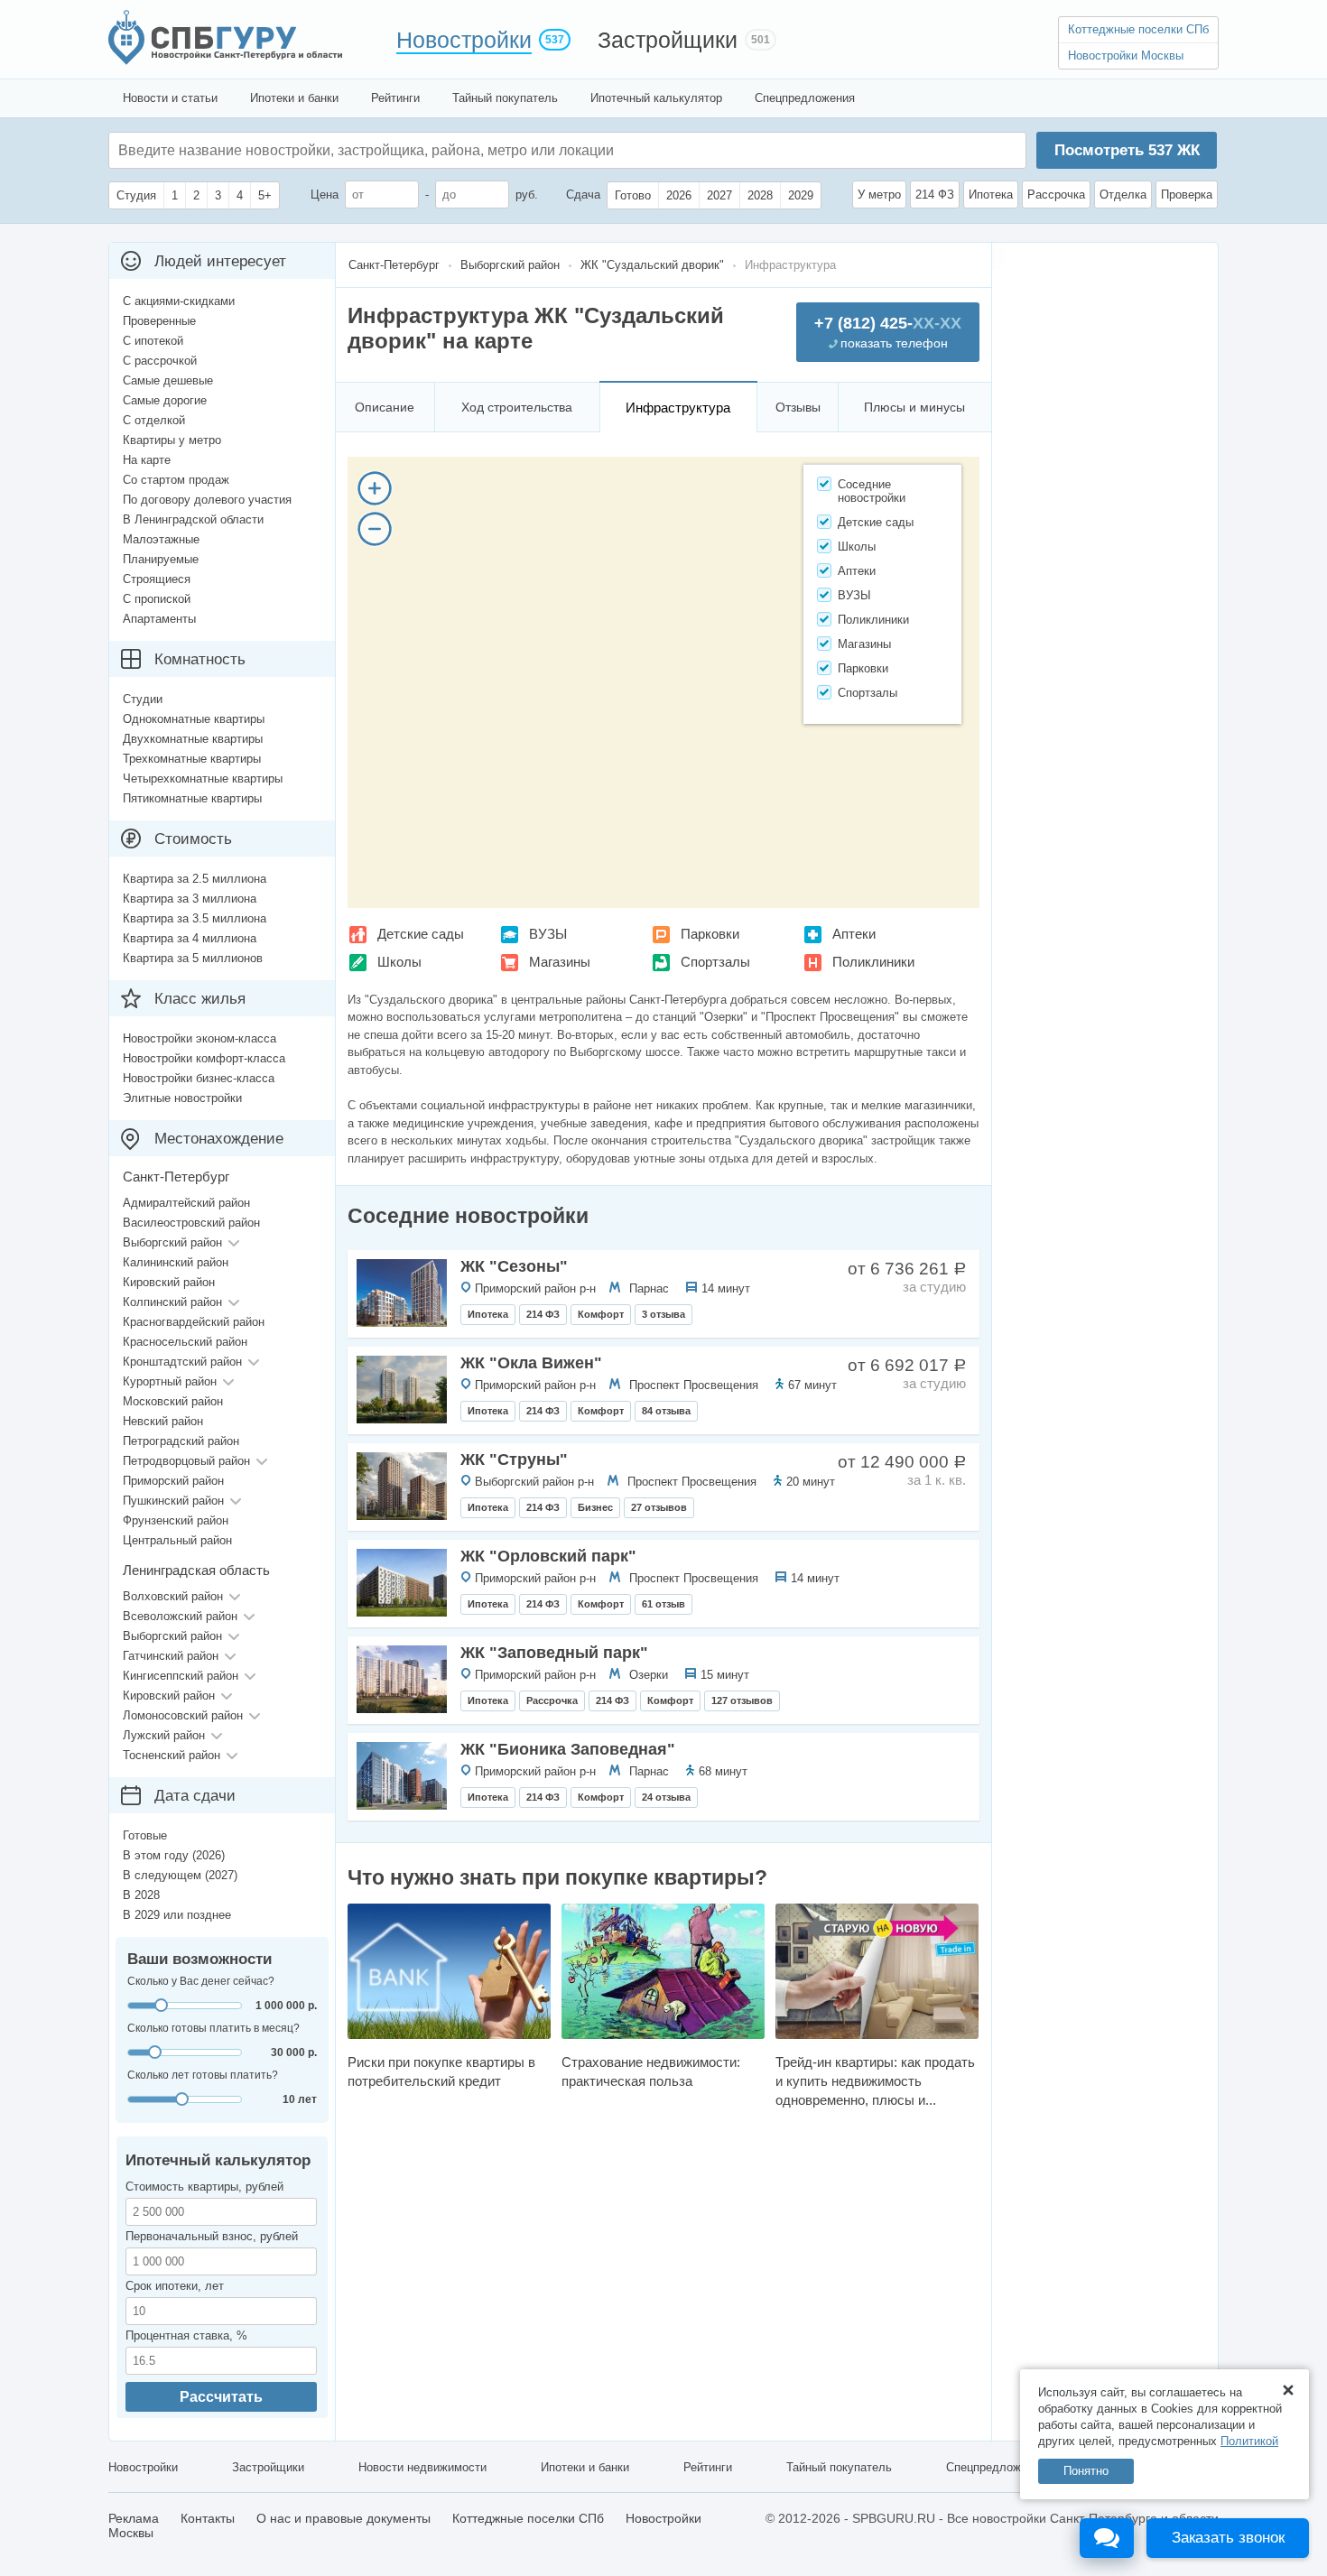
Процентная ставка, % (186, 2335)
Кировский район (169, 1282)
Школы (399, 962)
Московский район (173, 1401)
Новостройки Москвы (1126, 56)
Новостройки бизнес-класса (199, 1078)
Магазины (560, 962)
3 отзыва (663, 1314)
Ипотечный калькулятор (656, 98)
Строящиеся (157, 579)
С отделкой (154, 420)
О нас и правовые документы (343, 2518)
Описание (385, 407)
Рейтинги (395, 98)
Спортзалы (715, 962)
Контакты (208, 2518)
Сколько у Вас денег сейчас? (201, 1981)
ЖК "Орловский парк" (548, 1556)
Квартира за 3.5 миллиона (195, 918)
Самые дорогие (165, 400)
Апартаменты (159, 619)
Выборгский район (172, 1242)
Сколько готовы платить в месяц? (213, 2028)
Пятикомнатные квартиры (192, 798)
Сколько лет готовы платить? (203, 2075)
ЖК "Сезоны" (514, 1266)
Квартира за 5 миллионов (193, 958)
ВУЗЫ (548, 934)
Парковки (710, 934)
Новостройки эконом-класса (200, 1038)
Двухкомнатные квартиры (193, 739)
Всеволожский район (180, 1616)
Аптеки (854, 934)
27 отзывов (659, 1507)
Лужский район (164, 1735)
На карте (147, 460)
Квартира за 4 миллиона (190, 938)
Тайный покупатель (505, 98)
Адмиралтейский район (186, 1203)
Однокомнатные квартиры (194, 719)
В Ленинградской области (193, 519)
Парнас (649, 1288)
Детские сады (421, 934)
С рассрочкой (160, 361)
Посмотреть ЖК (1127, 150)
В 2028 (141, 1895)
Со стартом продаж (176, 480)
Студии (143, 699)
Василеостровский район (191, 1223)
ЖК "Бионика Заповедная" (568, 1749)
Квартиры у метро (172, 440)
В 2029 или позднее (177, 1915)
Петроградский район (181, 1441)
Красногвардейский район (194, 1322)
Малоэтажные (161, 539)
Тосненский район (172, 1755)
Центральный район (177, 1540)
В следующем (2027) (180, 1875)
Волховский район (173, 1596)
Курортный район (170, 1381)
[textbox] (389, 150)
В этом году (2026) (174, 1855)
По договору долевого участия (207, 500)
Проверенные (159, 321)
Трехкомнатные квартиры (192, 759)
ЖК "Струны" (514, 1459)
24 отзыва (666, 1797)
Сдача (583, 195)
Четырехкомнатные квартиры (203, 778)
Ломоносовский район (183, 1715)
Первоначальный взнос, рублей (212, 2236)
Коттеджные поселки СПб (1138, 29)
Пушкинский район (173, 1501)
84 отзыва (666, 1411)
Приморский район (173, 1481)
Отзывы (798, 407)
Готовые (145, 1835)
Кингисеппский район (181, 1676)
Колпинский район (172, 1302)
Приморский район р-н (535, 1288)
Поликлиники (873, 962)
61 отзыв (663, 1604)
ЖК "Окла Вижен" (531, 1363)
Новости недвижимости (422, 2467)
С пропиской (157, 599)
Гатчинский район (171, 1656)
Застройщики (668, 40)
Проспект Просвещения (694, 1385)
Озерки (649, 1675)
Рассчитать (221, 2397)
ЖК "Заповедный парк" (554, 1653)
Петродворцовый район (186, 1461)
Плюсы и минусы (914, 407)
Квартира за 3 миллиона (190, 899)
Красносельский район (185, 1342)
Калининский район (176, 1262)
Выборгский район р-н (534, 1482)
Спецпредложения (805, 98)
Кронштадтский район (182, 1362)
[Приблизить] (375, 488)
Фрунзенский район (176, 1520)
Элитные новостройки (182, 1098)
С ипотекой (153, 341)
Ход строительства (517, 407)
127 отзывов (742, 1700)
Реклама (134, 2518)
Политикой (1249, 2441)
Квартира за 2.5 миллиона (195, 879)
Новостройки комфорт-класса (204, 1058)
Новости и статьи (170, 98)
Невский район (163, 1421)
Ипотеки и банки (294, 98)
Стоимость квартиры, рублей (204, 2187)
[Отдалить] (375, 529)
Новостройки (464, 40)
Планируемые (161, 559)
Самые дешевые (168, 380)
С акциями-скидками (179, 301)
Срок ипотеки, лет (175, 2286)
